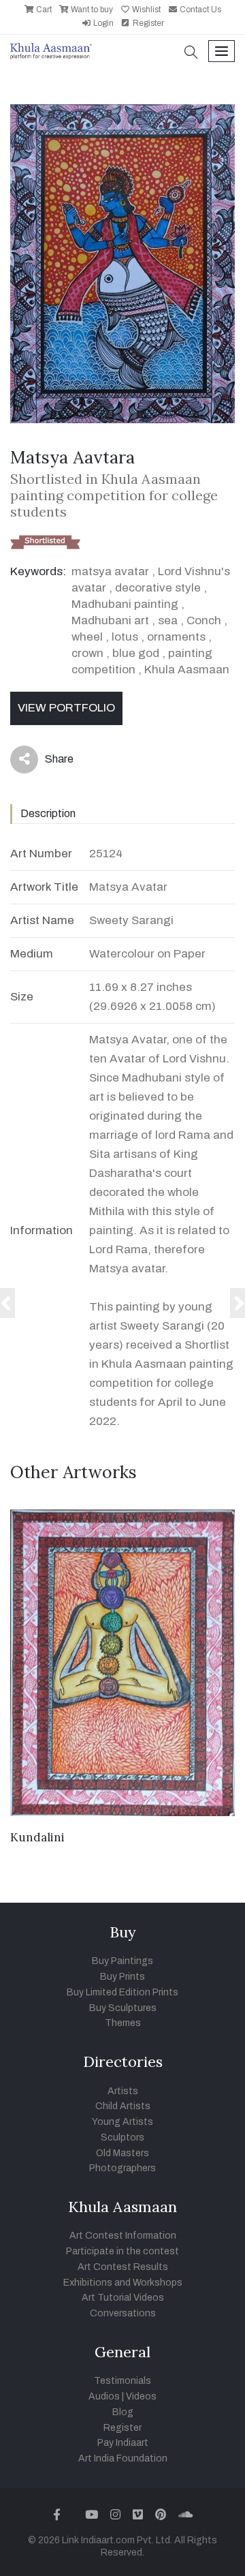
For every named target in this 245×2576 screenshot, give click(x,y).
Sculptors (122, 2137)
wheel (87, 637)
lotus (125, 637)
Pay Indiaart (123, 2443)
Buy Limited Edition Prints (122, 1992)
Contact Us (199, 10)
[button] (191, 53)
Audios (104, 2396)
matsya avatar (110, 571)
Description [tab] (48, 813)
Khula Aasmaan (187, 670)
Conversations (123, 2313)
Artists (123, 2091)
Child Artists (123, 2106)
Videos (141, 2396)
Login (102, 23)
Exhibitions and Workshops (123, 2283)
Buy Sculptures (123, 2008)
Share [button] (49, 762)
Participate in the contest (122, 2251)
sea (168, 620)
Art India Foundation (123, 2458)
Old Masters (122, 2153)
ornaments (176, 637)
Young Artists (122, 2122)
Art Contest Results (123, 2267)
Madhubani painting (125, 604)
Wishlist (145, 10)
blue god (136, 653)
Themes (123, 2023)
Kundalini (37, 1837)
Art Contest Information (123, 2236)
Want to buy (91, 10)
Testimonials (122, 2381)
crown (87, 653)
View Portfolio (66, 708)
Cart (43, 10)
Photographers (122, 2168)
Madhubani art (110, 620)
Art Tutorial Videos (123, 2298)
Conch (204, 620)
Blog (123, 2412)
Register (147, 23)
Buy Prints (122, 1977)
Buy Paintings (122, 1961)
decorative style (158, 588)
